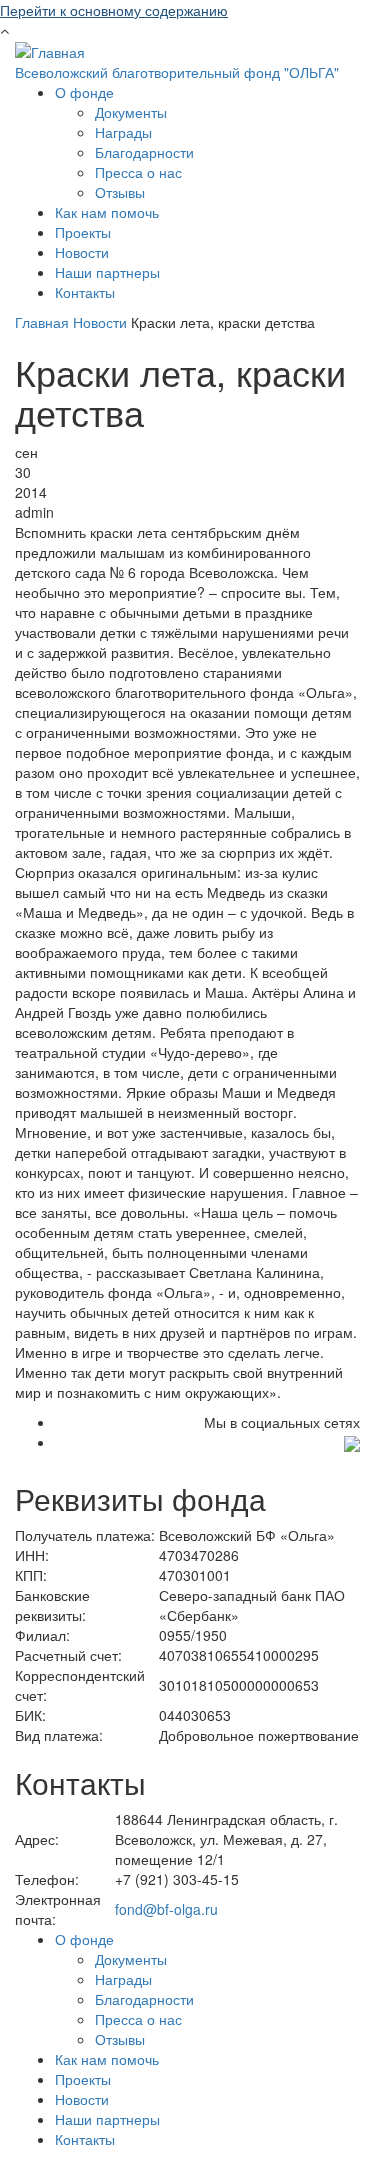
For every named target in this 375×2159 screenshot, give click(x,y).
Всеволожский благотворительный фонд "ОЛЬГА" (177, 72)
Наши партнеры (107, 272)
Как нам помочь (107, 212)
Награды (123, 132)
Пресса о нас (138, 172)
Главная (42, 322)
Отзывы (120, 192)
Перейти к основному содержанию (114, 10)
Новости (82, 252)
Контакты (85, 292)
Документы (131, 112)
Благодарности (144, 152)
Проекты (83, 232)
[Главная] (50, 50)
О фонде (84, 92)
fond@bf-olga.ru (166, 1909)
